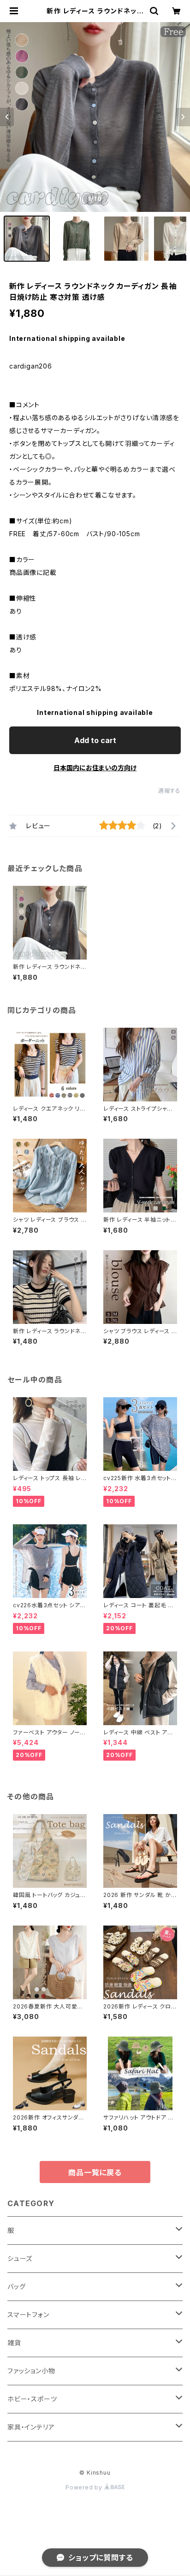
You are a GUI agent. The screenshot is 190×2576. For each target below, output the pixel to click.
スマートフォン (28, 2315)
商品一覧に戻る (95, 2172)
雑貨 (14, 2343)
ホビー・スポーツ (32, 2399)
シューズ (20, 2258)
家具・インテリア (31, 2427)
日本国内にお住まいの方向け (95, 768)
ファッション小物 (31, 2371)
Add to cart (95, 740)
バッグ (16, 2286)
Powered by (85, 2487)
